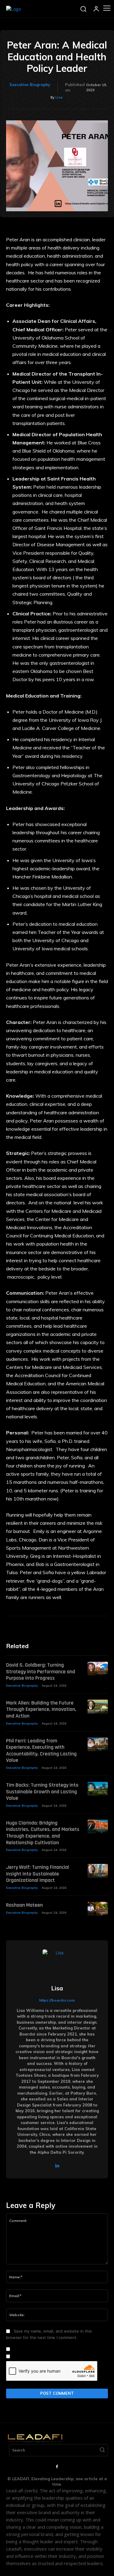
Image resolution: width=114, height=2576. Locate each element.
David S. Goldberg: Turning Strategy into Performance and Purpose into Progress (41, 1671)
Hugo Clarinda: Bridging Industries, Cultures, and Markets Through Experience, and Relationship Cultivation (43, 1833)
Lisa (59, 97)
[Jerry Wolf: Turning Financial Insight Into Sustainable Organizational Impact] (98, 1871)
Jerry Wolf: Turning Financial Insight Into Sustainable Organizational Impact (38, 1874)
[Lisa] (57, 1964)
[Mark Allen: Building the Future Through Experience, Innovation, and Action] (98, 1707)
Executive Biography (30, 85)
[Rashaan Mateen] (98, 1909)
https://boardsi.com (57, 2000)
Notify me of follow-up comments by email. (53, 2349)
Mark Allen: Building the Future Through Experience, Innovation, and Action (41, 1709)
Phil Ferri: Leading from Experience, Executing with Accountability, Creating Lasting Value (41, 1751)
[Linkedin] (57, 2165)
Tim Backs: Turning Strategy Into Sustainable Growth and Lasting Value (42, 1791)
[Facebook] (57, 2467)
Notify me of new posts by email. (44, 2357)
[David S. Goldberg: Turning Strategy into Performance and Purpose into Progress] (98, 1669)
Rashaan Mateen (24, 1905)
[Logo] (14, 9)
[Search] (102, 2450)
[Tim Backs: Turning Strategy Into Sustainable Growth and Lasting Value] (98, 1789)
